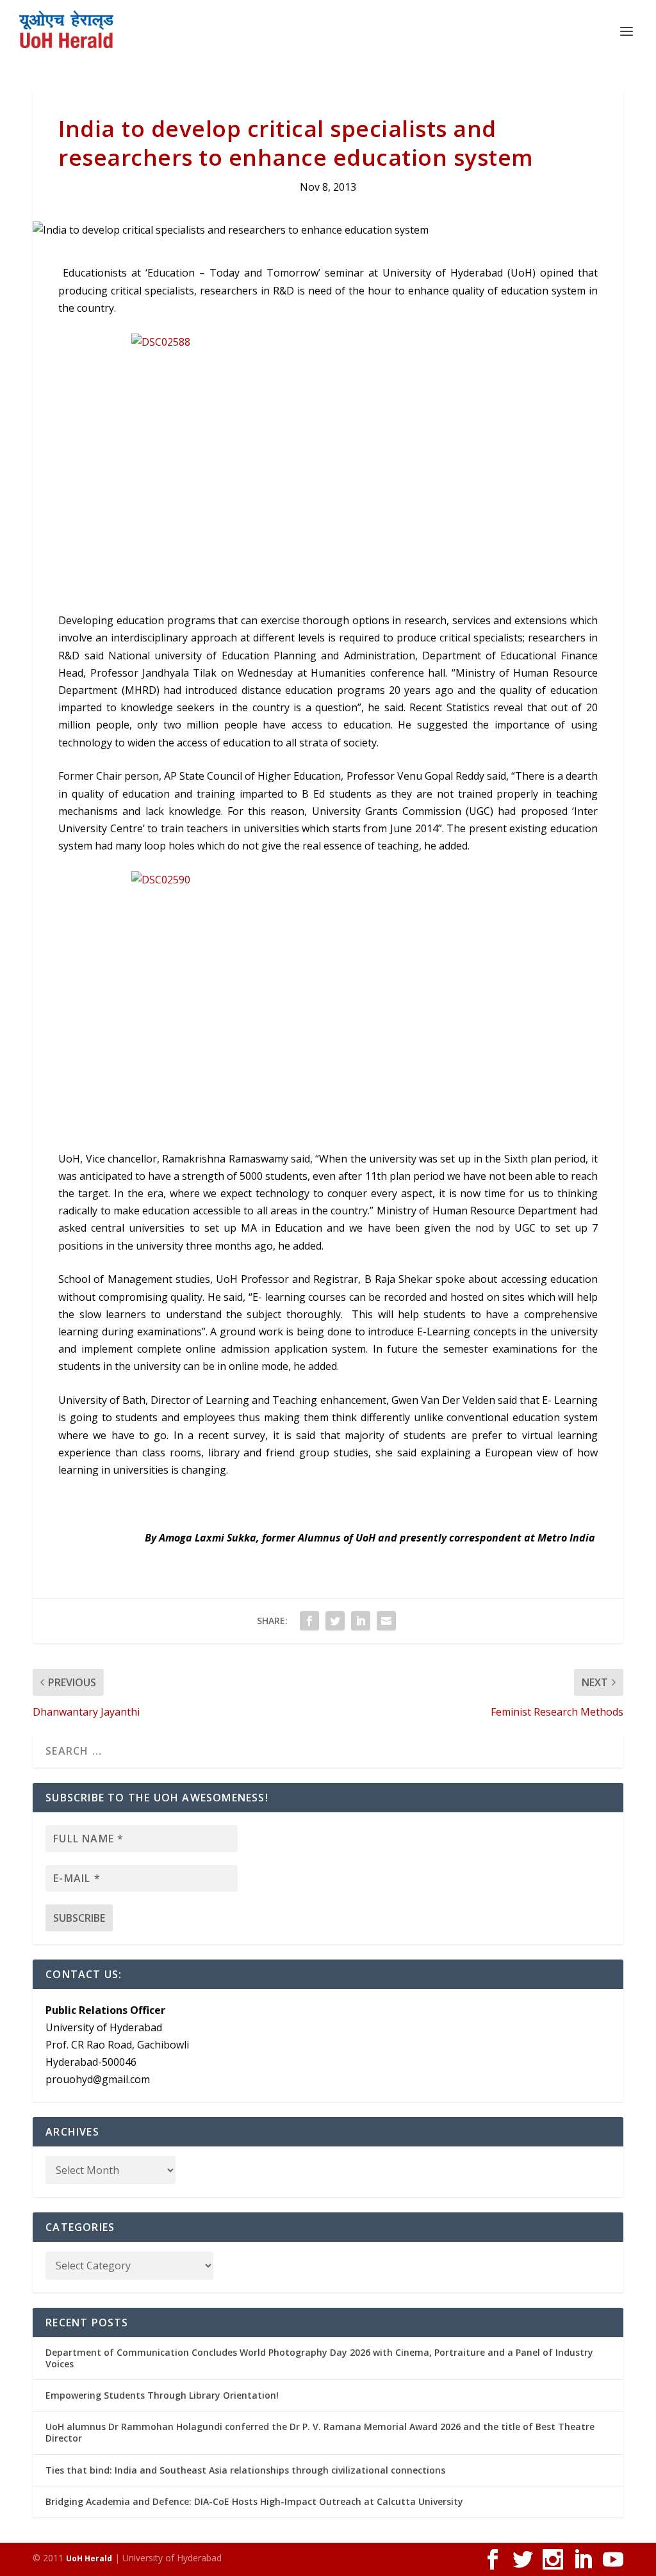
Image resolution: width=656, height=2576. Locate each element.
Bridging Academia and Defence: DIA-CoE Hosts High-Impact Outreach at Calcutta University (254, 2501)
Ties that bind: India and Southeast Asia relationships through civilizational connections (245, 2470)
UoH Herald (89, 2558)
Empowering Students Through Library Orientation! (162, 2395)
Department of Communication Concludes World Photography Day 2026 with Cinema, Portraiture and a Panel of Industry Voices (319, 2358)
